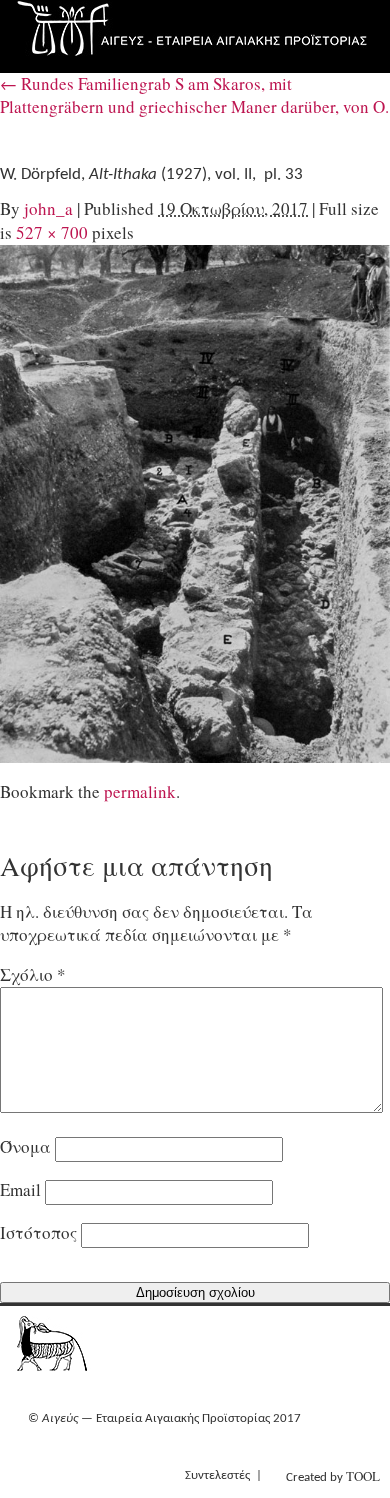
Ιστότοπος (38, 1232)
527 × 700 (52, 232)
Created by (333, 1476)
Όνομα (25, 1146)
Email (20, 1189)
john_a (48, 208)
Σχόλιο (33, 974)
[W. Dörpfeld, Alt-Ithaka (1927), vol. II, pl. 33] (195, 504)
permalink (140, 791)
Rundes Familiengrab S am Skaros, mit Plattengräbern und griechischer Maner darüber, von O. (194, 95)
